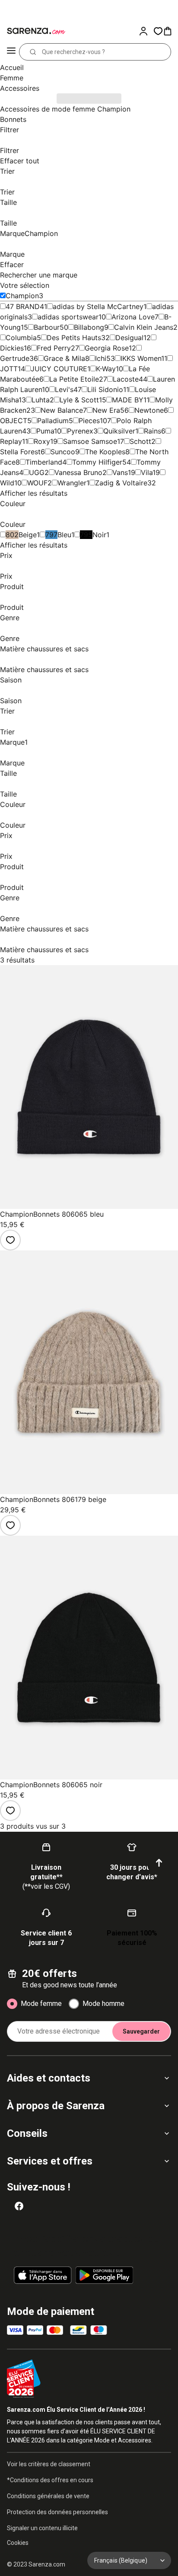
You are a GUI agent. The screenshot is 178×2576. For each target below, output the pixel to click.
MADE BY (128, 400)
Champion (22, 296)
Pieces (89, 421)
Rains (153, 431)
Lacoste (126, 379)
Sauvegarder (141, 2031)
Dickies (12, 348)
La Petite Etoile (74, 379)
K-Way (106, 369)
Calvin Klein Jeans (144, 327)
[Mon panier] (170, 31)
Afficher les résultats (34, 493)
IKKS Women (141, 358)
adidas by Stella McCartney (98, 306)
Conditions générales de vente (48, 2496)
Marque (29, 233)
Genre (10, 618)
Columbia (21, 338)
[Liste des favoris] (158, 31)
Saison (11, 680)
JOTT (9, 369)
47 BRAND (23, 306)
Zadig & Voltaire (121, 483)
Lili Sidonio (105, 389)
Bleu (64, 535)
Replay (11, 441)
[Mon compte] (146, 31)
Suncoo (63, 452)
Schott (140, 441)
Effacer (12, 265)
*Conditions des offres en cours (50, 2480)
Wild (7, 483)
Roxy (42, 441)
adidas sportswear (68, 317)
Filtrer (10, 130)
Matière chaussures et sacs (44, 649)
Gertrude (15, 358)
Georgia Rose (107, 348)
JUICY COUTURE (59, 369)
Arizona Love (133, 317)
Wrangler (72, 483)
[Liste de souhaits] (10, 1240)
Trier (7, 171)
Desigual (129, 338)
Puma (45, 431)
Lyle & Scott (79, 400)
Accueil (12, 67)
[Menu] (11, 52)
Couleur (13, 504)
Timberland (44, 462)
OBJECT (14, 421)
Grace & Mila (64, 358)
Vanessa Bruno (78, 472)
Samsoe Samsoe (90, 441)
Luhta (41, 400)
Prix (6, 555)
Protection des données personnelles (57, 2512)
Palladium (53, 421)
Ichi (101, 358)
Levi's (64, 389)
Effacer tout (20, 161)
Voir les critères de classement (49, 2464)
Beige (28, 535)
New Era (106, 410)
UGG (37, 472)
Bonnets (13, 119)
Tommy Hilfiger (97, 462)
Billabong (89, 327)
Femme (12, 78)
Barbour (47, 327)
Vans (120, 472)
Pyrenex (80, 431)
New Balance (62, 410)
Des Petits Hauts (74, 338)
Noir (99, 535)
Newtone (149, 410)
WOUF (37, 483)
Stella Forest (20, 452)
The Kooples (105, 452)
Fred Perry (54, 348)
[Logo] (35, 31)
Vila (147, 472)
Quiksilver (119, 431)
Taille (8, 202)
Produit (12, 587)
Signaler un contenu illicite (42, 2528)
